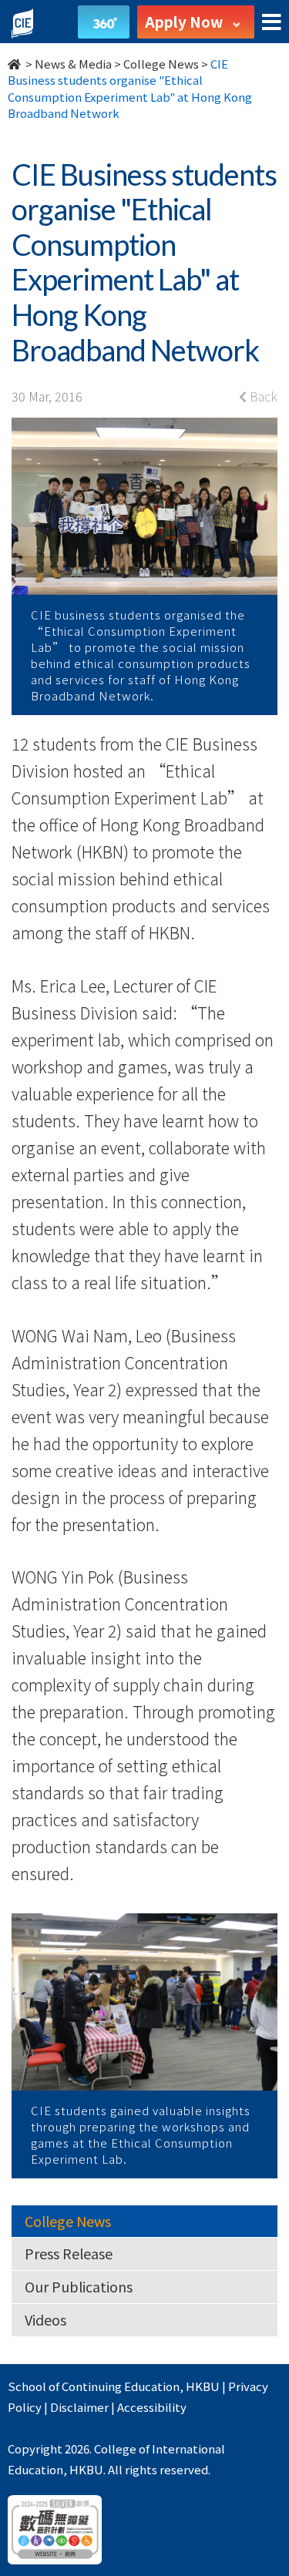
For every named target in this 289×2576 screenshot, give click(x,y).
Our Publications (79, 2286)
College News (161, 64)
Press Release (69, 2253)
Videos (45, 2319)
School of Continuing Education (94, 2386)
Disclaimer (79, 2407)
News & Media (73, 64)
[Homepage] (15, 64)
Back (262, 396)
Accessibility (152, 2407)
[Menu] (272, 23)
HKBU (203, 2386)
